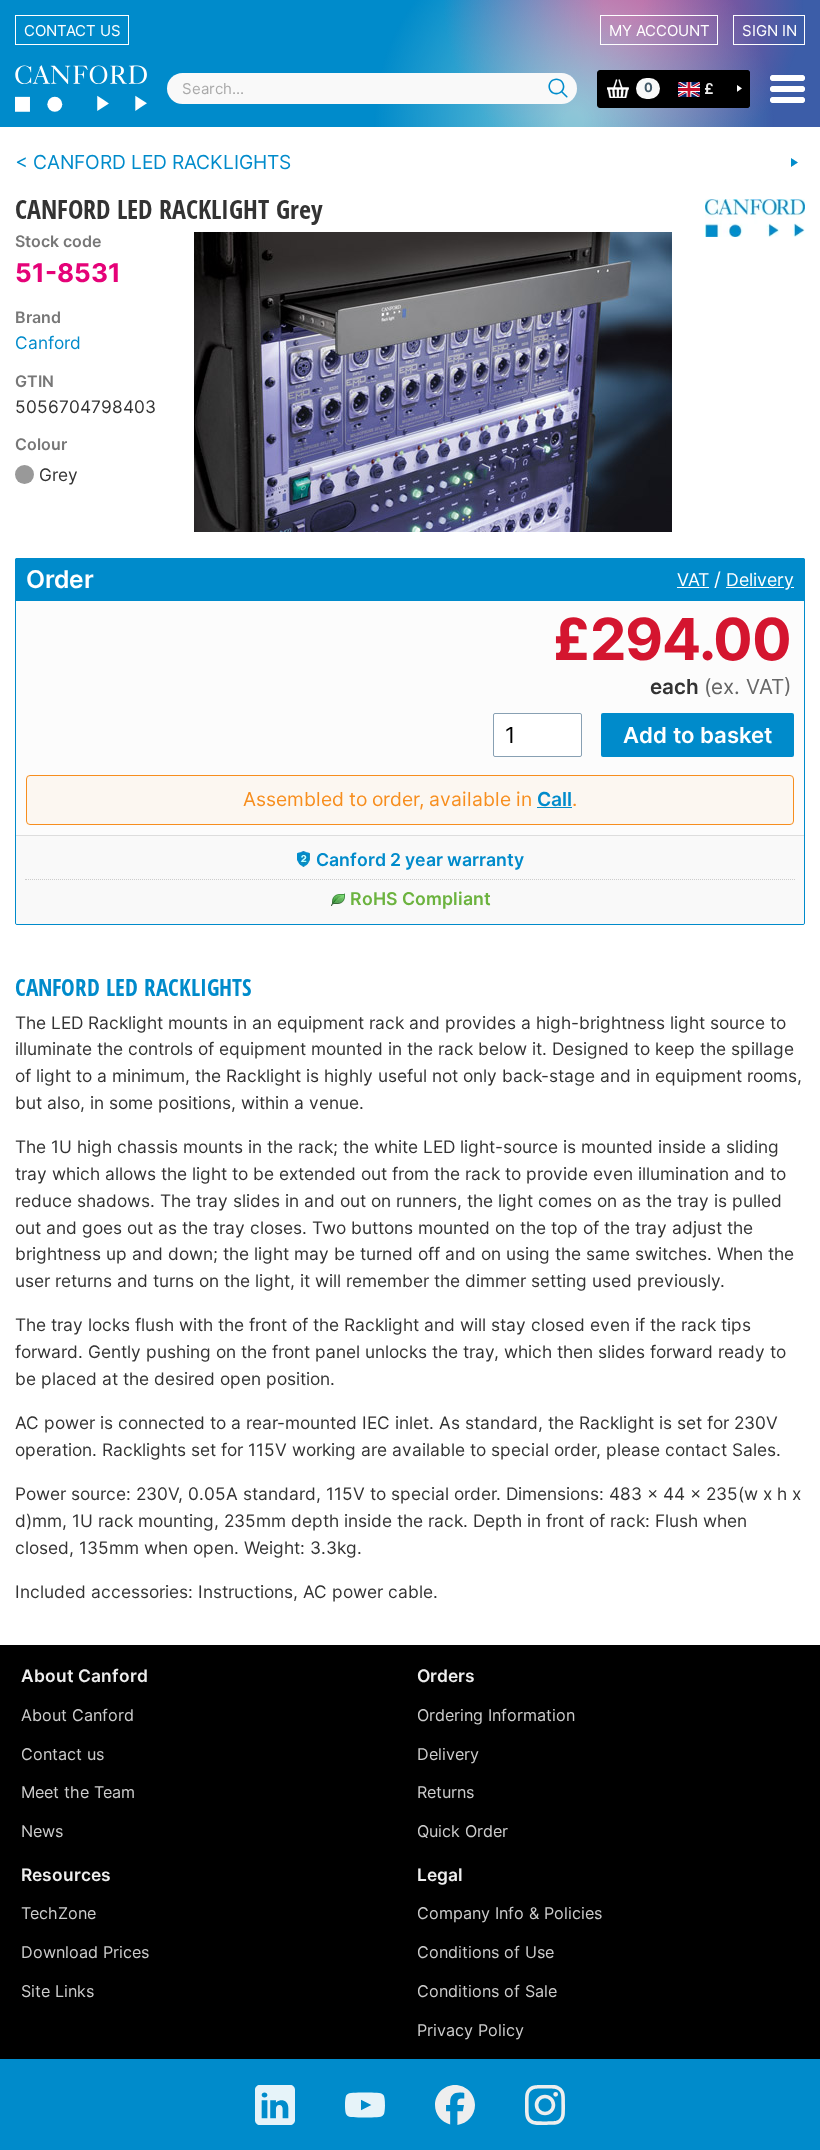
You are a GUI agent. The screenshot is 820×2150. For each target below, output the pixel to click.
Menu (787, 89)
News (42, 1831)
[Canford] (747, 218)
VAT (693, 579)
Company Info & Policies (509, 1913)
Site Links (57, 1991)
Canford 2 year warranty (420, 859)
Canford (48, 342)
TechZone (58, 1913)
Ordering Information (496, 1715)
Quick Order (462, 1831)
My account (659, 30)
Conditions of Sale (487, 1991)
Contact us (72, 30)
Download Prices (85, 1952)
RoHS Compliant (420, 898)
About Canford (77, 1715)
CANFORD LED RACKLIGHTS (133, 987)
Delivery (760, 579)
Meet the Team (78, 1792)
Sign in (769, 30)
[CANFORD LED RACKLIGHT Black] (794, 163)
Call (554, 799)
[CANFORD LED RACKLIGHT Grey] (433, 382)
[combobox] (372, 88)
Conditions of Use (485, 1952)
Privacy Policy (470, 2030)
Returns (445, 1792)
